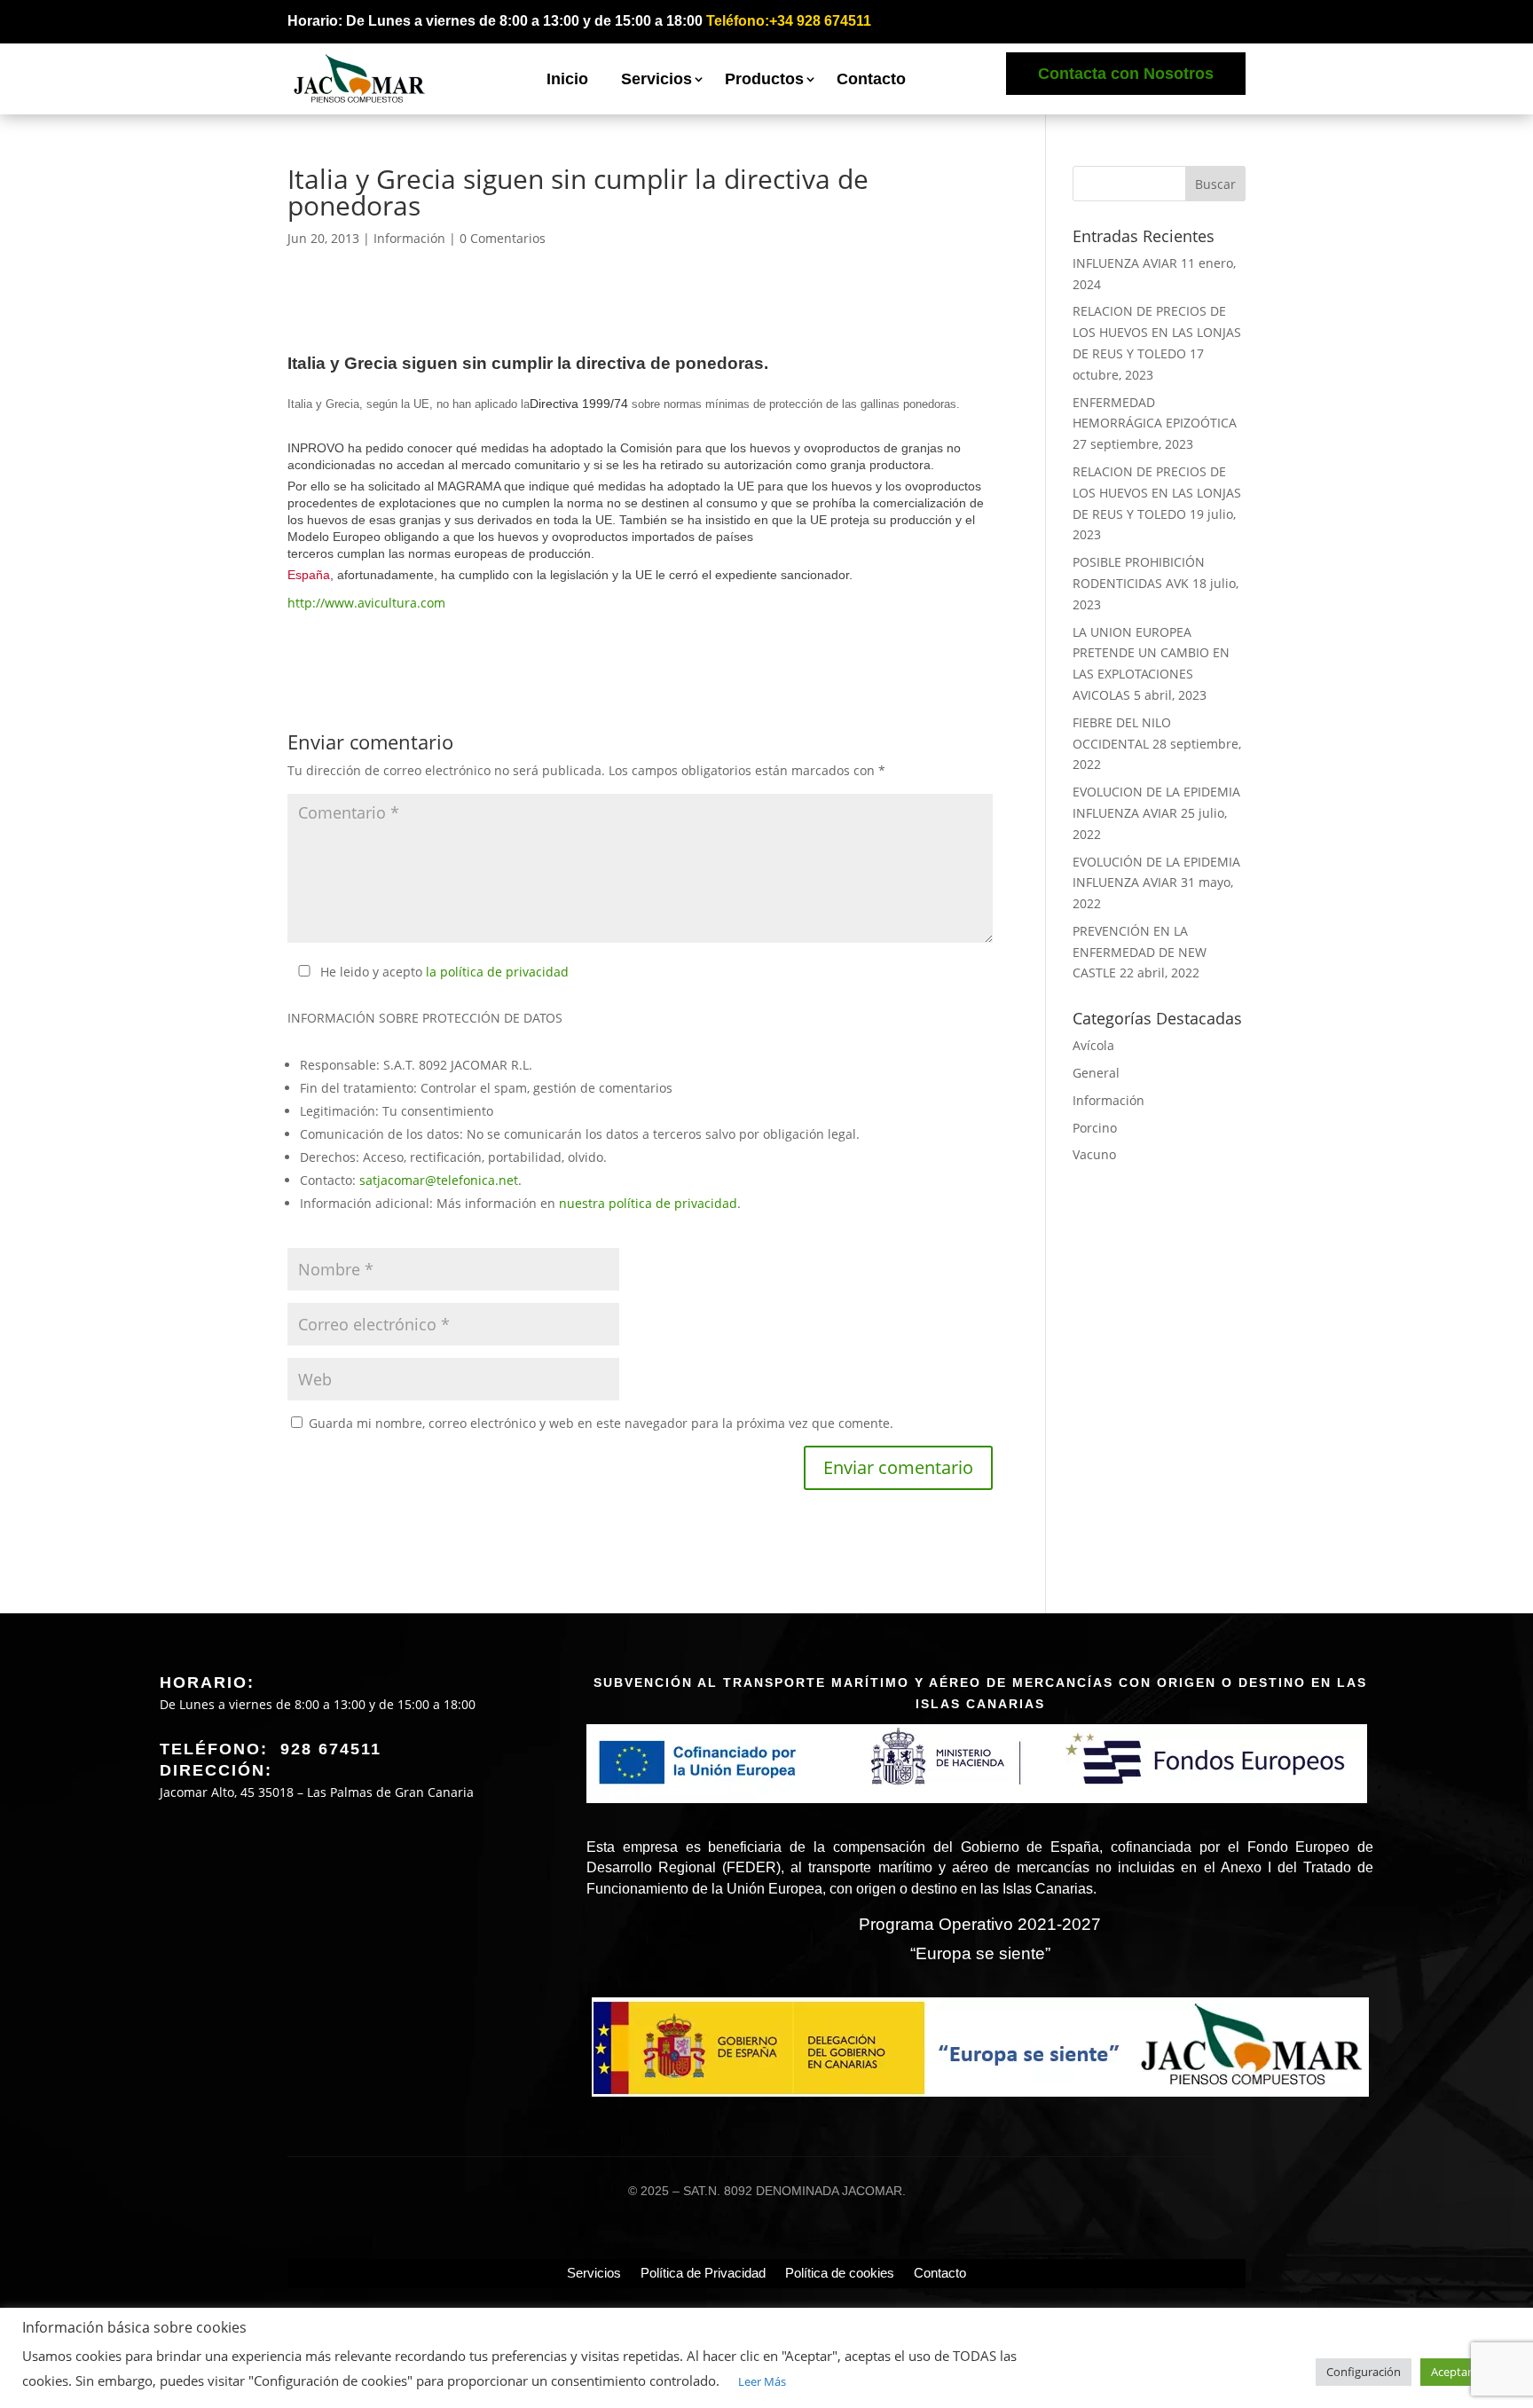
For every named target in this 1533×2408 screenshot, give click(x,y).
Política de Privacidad (703, 2273)
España (309, 575)
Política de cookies (840, 2273)
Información (409, 238)
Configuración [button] (1364, 2372)
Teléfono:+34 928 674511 (789, 21)
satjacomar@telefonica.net (439, 1180)
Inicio (567, 79)
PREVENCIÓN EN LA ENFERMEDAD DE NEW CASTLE (1140, 952)
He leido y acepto (444, 972)
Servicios (656, 79)
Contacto (871, 79)
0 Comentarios (503, 238)
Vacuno (1094, 1154)
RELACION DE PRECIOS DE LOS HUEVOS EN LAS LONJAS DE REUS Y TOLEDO (1157, 332)
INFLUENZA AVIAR (1125, 263)
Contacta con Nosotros (1126, 74)
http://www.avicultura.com (366, 603)
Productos (764, 79)
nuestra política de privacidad (648, 1203)
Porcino (1095, 1128)
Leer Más (762, 2381)
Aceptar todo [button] (1466, 2372)
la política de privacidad (497, 972)
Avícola (1093, 1045)
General (1096, 1073)
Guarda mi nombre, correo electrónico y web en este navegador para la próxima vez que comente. (601, 1423)
